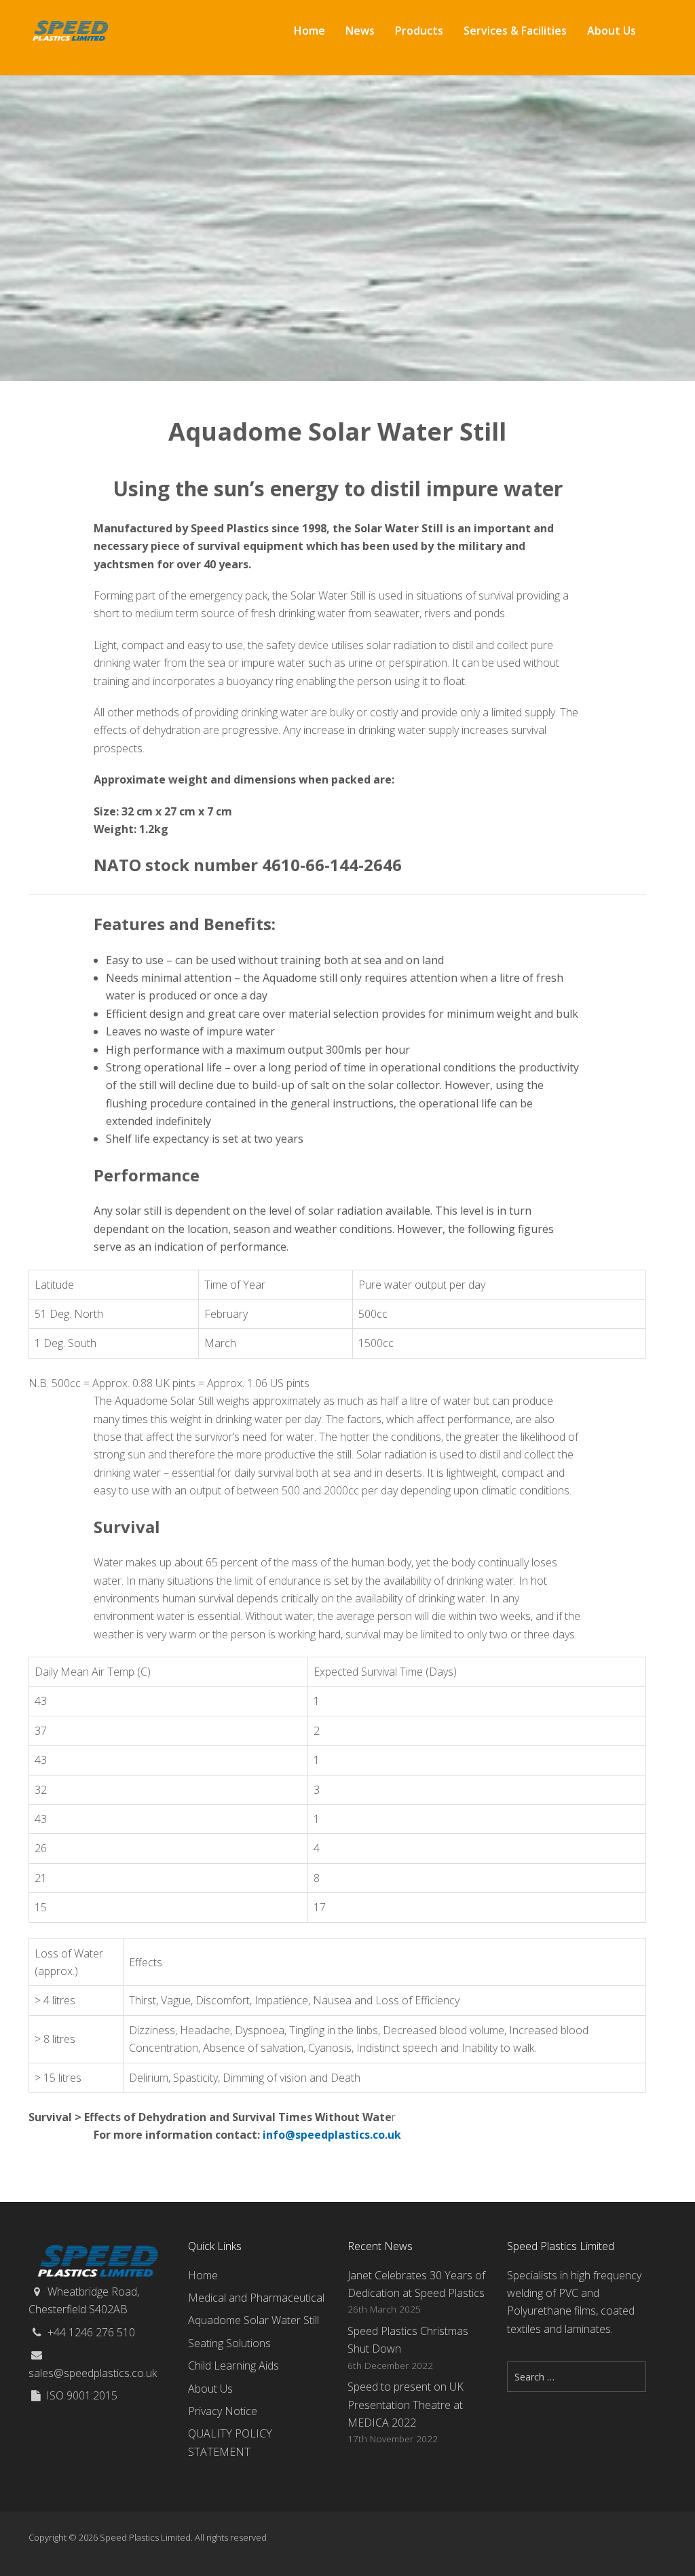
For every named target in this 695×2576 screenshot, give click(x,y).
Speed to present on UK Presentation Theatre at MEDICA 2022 (406, 2405)
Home (203, 2275)
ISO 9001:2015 (82, 2395)
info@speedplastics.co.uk (332, 2135)
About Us (210, 2389)
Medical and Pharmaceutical (256, 2298)
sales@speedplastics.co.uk (93, 2373)
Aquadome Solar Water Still (253, 2320)
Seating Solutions (229, 2343)
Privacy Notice (223, 2411)
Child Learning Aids (233, 2366)
